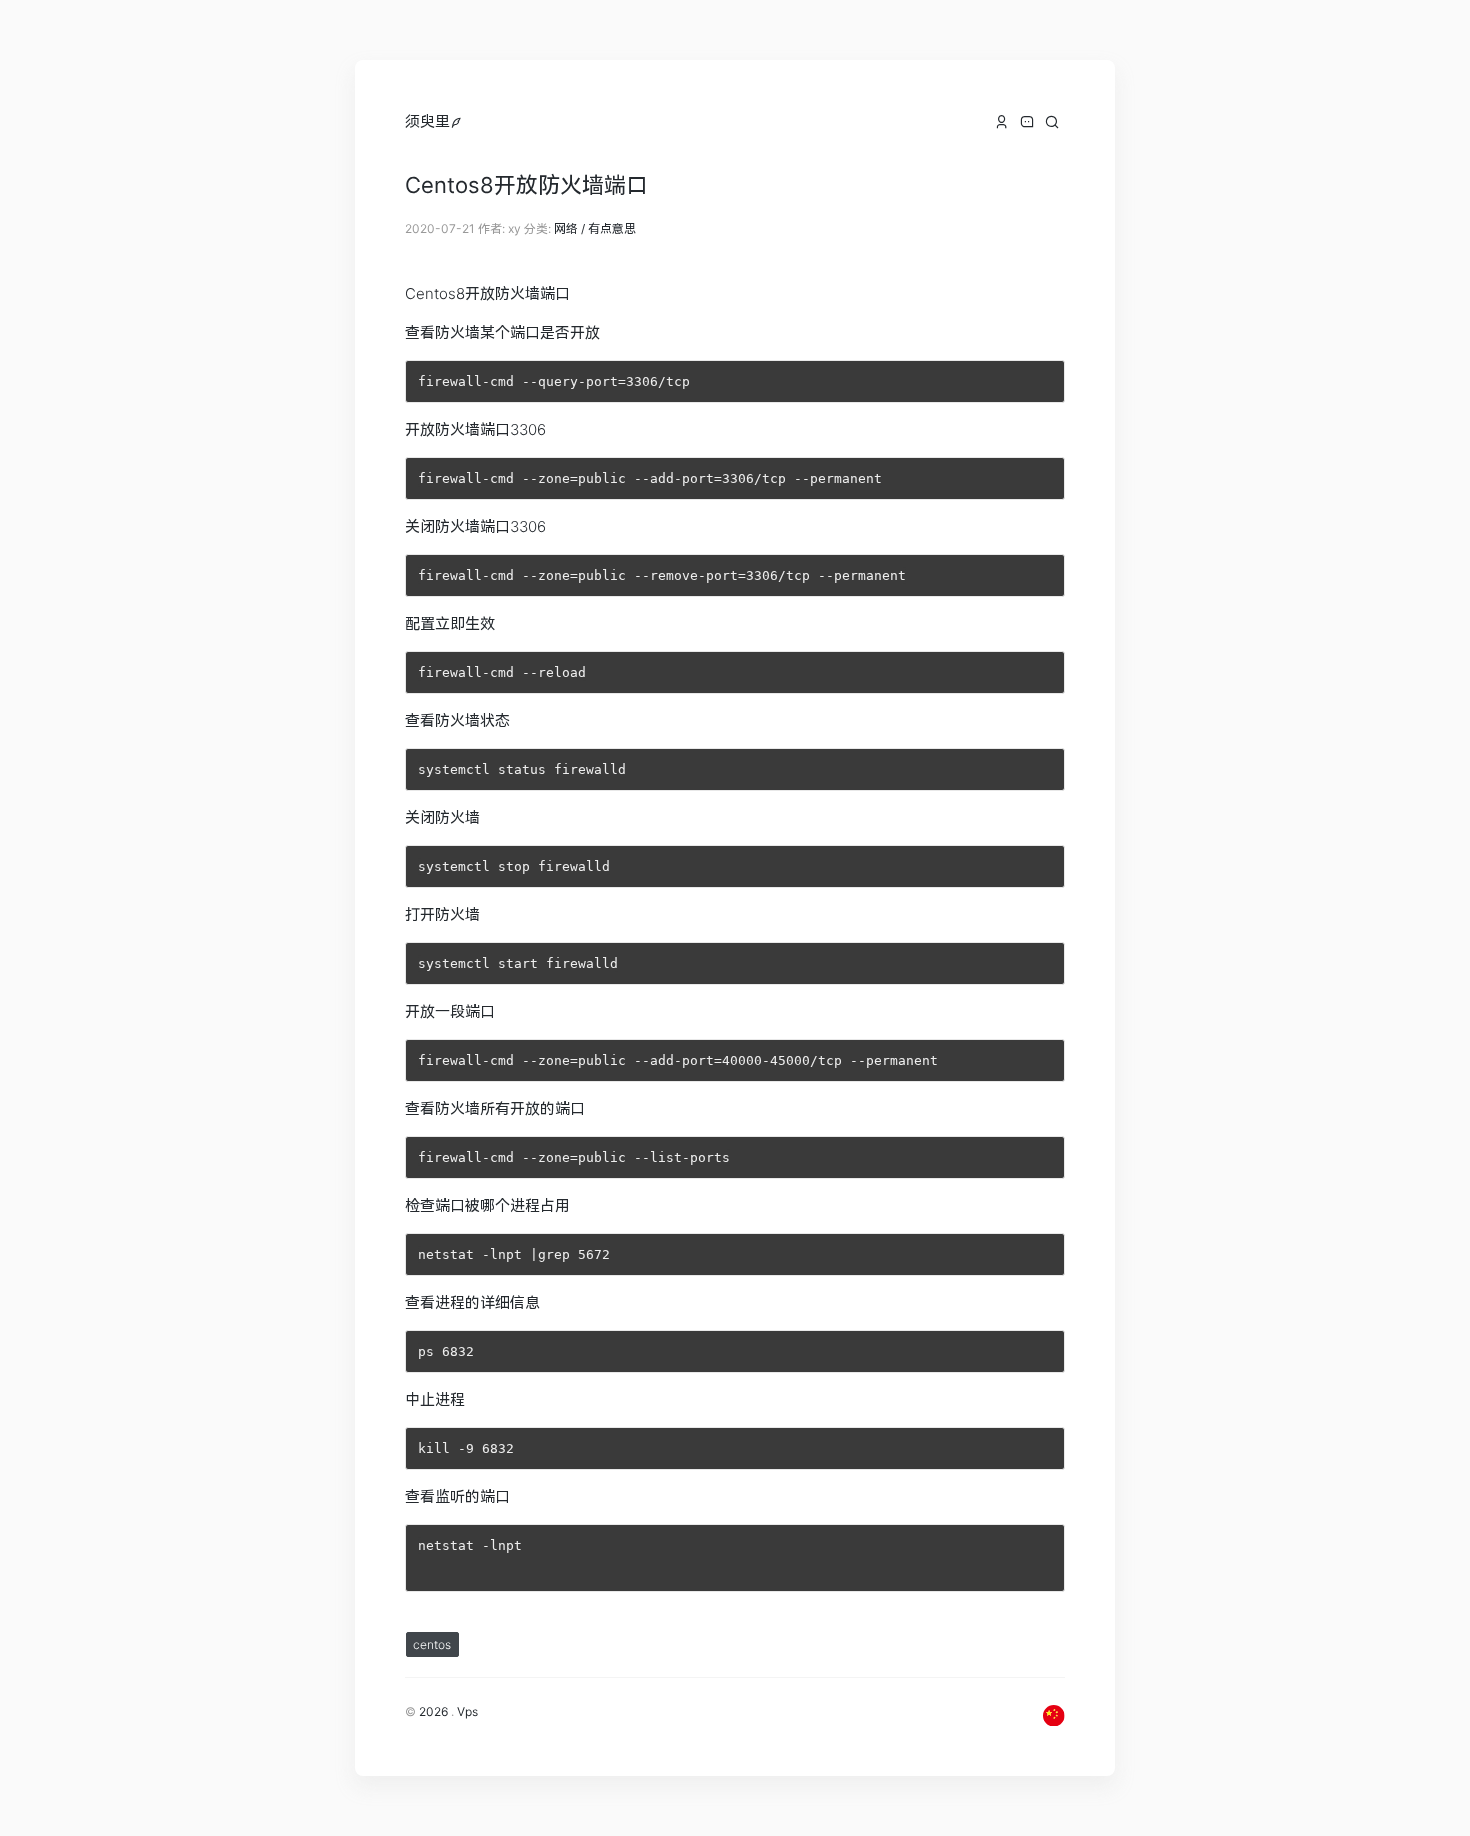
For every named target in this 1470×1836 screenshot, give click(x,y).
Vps (467, 1711)
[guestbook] (1027, 122)
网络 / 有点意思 (595, 228)
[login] (456, 121)
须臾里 (427, 121)
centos (432, 1644)
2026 (433, 1711)
